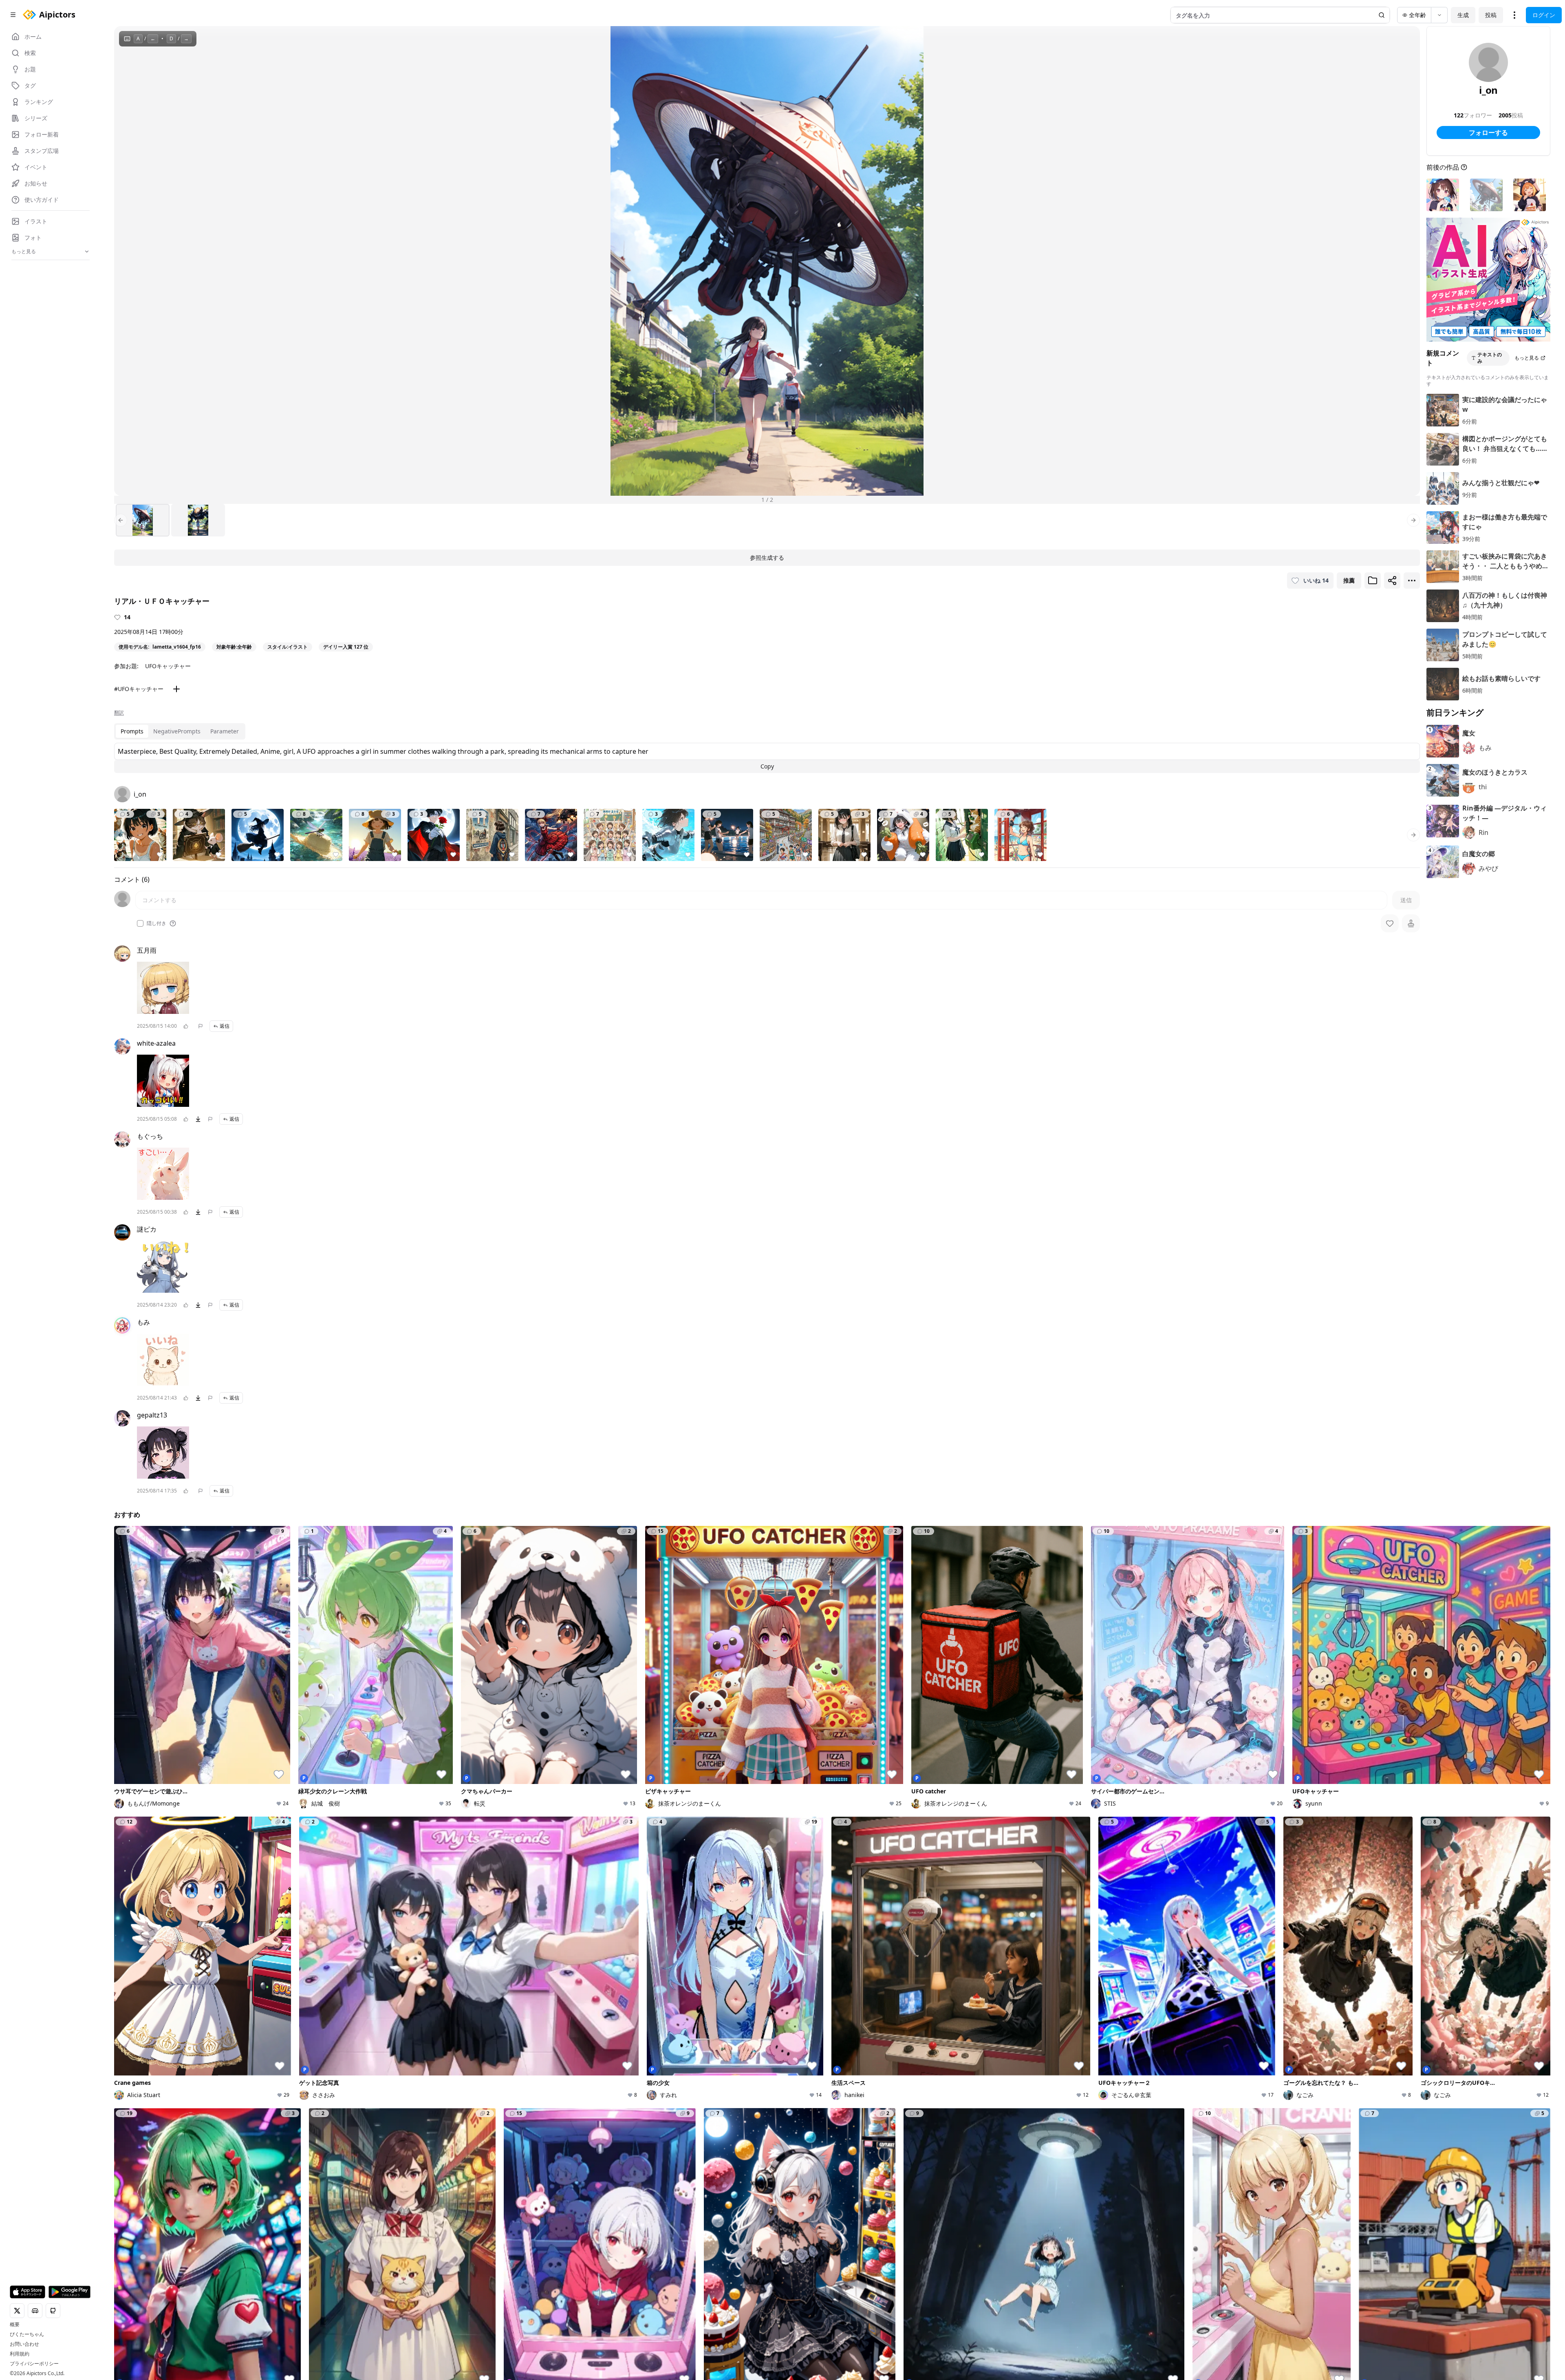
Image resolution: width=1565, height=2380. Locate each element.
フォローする (1488, 132)
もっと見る (1527, 358)
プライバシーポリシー (34, 2364)
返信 (225, 1026)
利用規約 (20, 2354)
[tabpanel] (767, 758)
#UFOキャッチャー (139, 689)
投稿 (1491, 15)
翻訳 (119, 713)
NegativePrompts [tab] (177, 731)
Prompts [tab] (132, 731)
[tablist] (180, 731)
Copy (767, 766)
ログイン (1544, 15)
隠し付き (156, 923)
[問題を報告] (201, 1026)
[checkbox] (140, 923)
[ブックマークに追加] (1373, 581)
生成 (1463, 15)
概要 (15, 2325)
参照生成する (767, 557)
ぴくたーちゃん (27, 2334)
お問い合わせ (24, 2344)
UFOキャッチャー (168, 666)
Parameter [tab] (225, 731)
